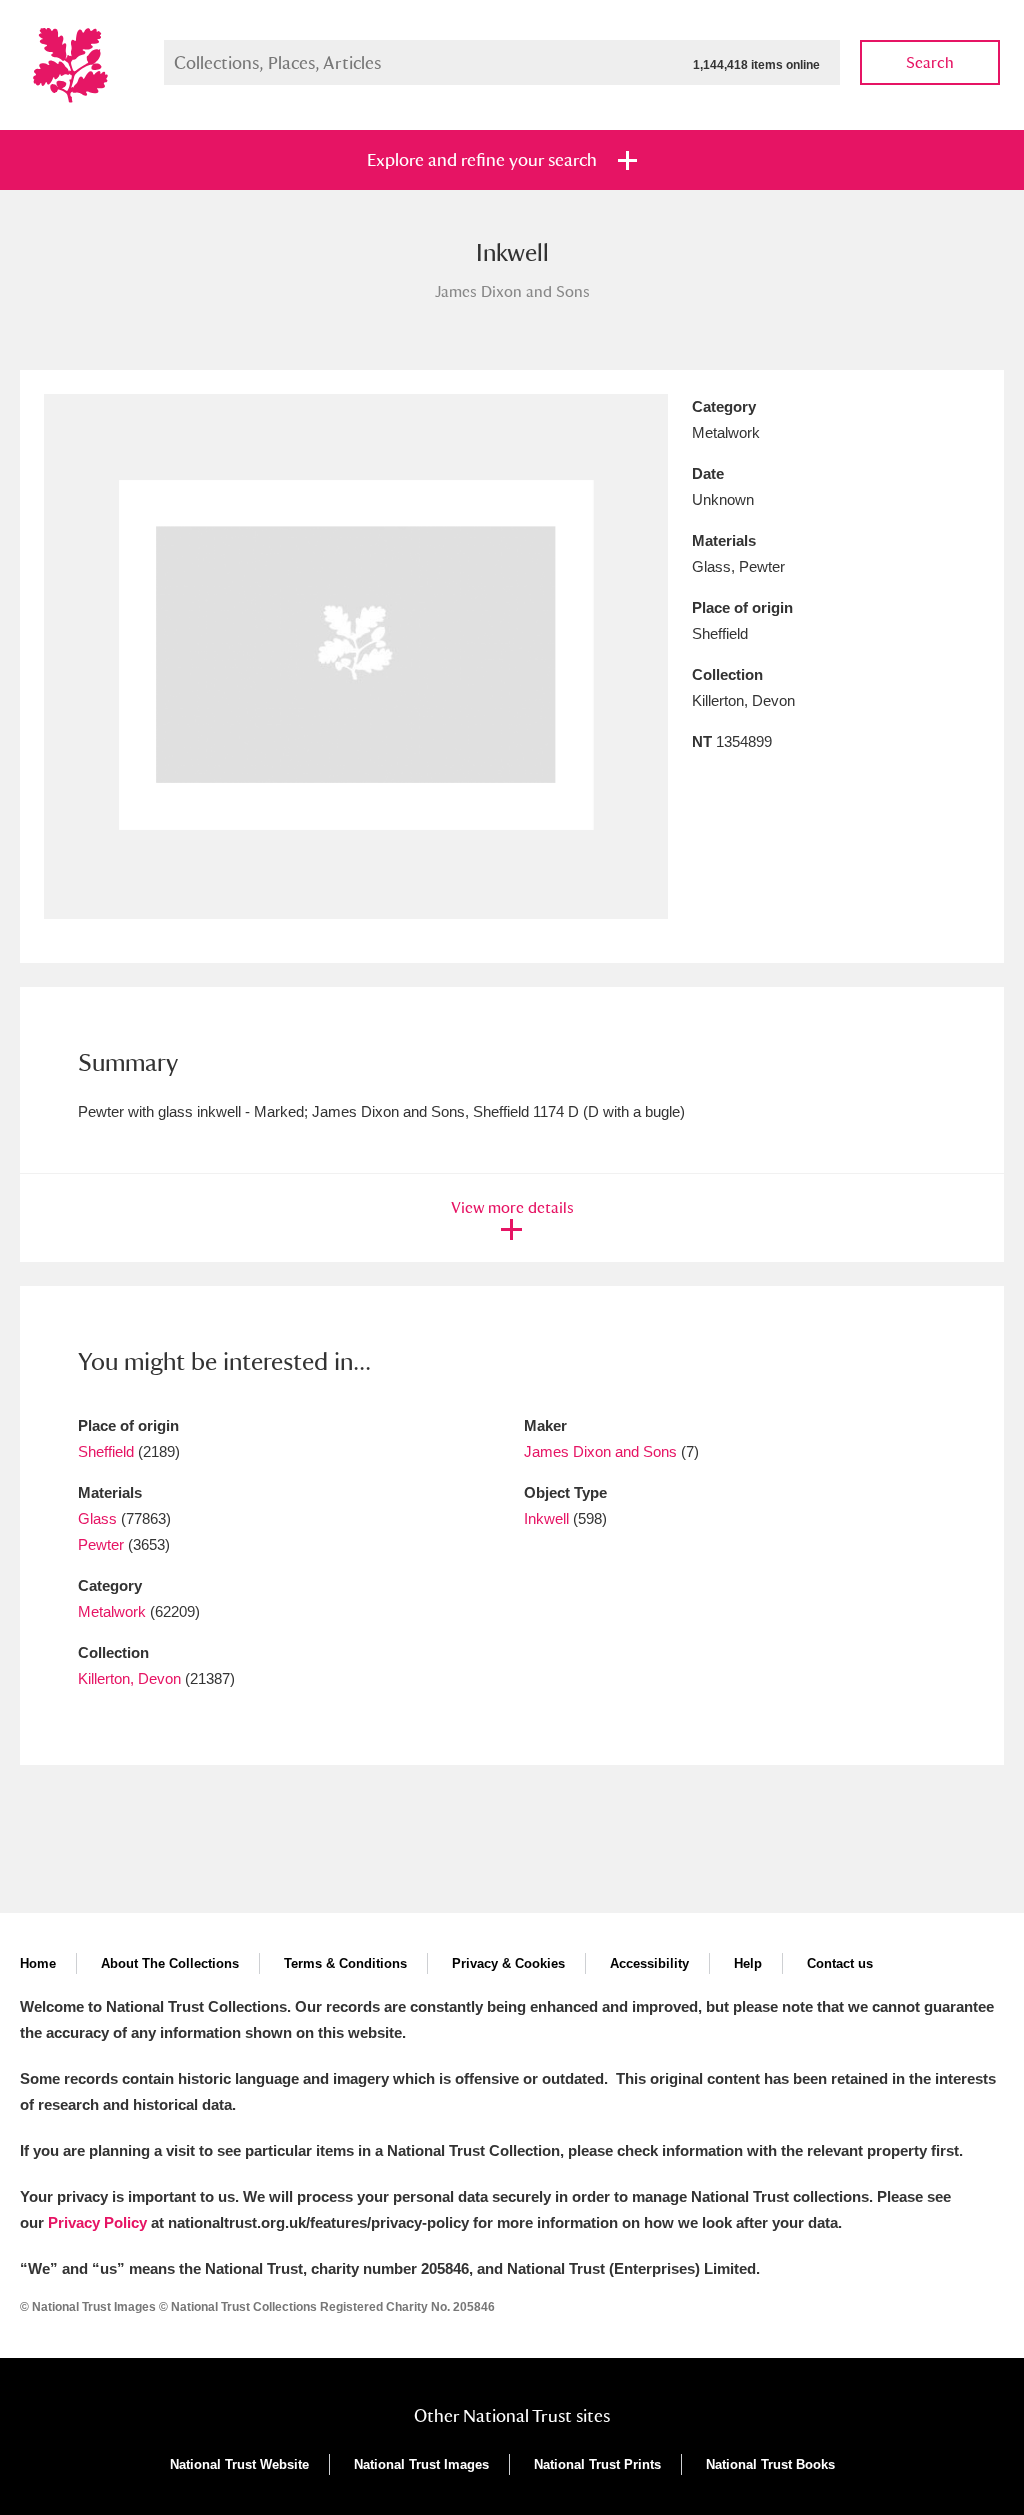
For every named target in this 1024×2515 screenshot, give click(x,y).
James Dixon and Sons (600, 1451)
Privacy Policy (97, 2222)
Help (748, 1963)
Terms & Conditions (345, 1963)
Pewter (101, 1544)
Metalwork (112, 1611)
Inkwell (546, 1518)
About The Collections (170, 1963)
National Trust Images (421, 2464)
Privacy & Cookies (508, 1963)
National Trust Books (770, 2464)
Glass (97, 1518)
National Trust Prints (597, 2464)
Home (38, 1963)
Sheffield (106, 1451)
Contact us (840, 1963)
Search (930, 62)
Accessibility (649, 1963)
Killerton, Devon (129, 1678)
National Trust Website (239, 2464)
